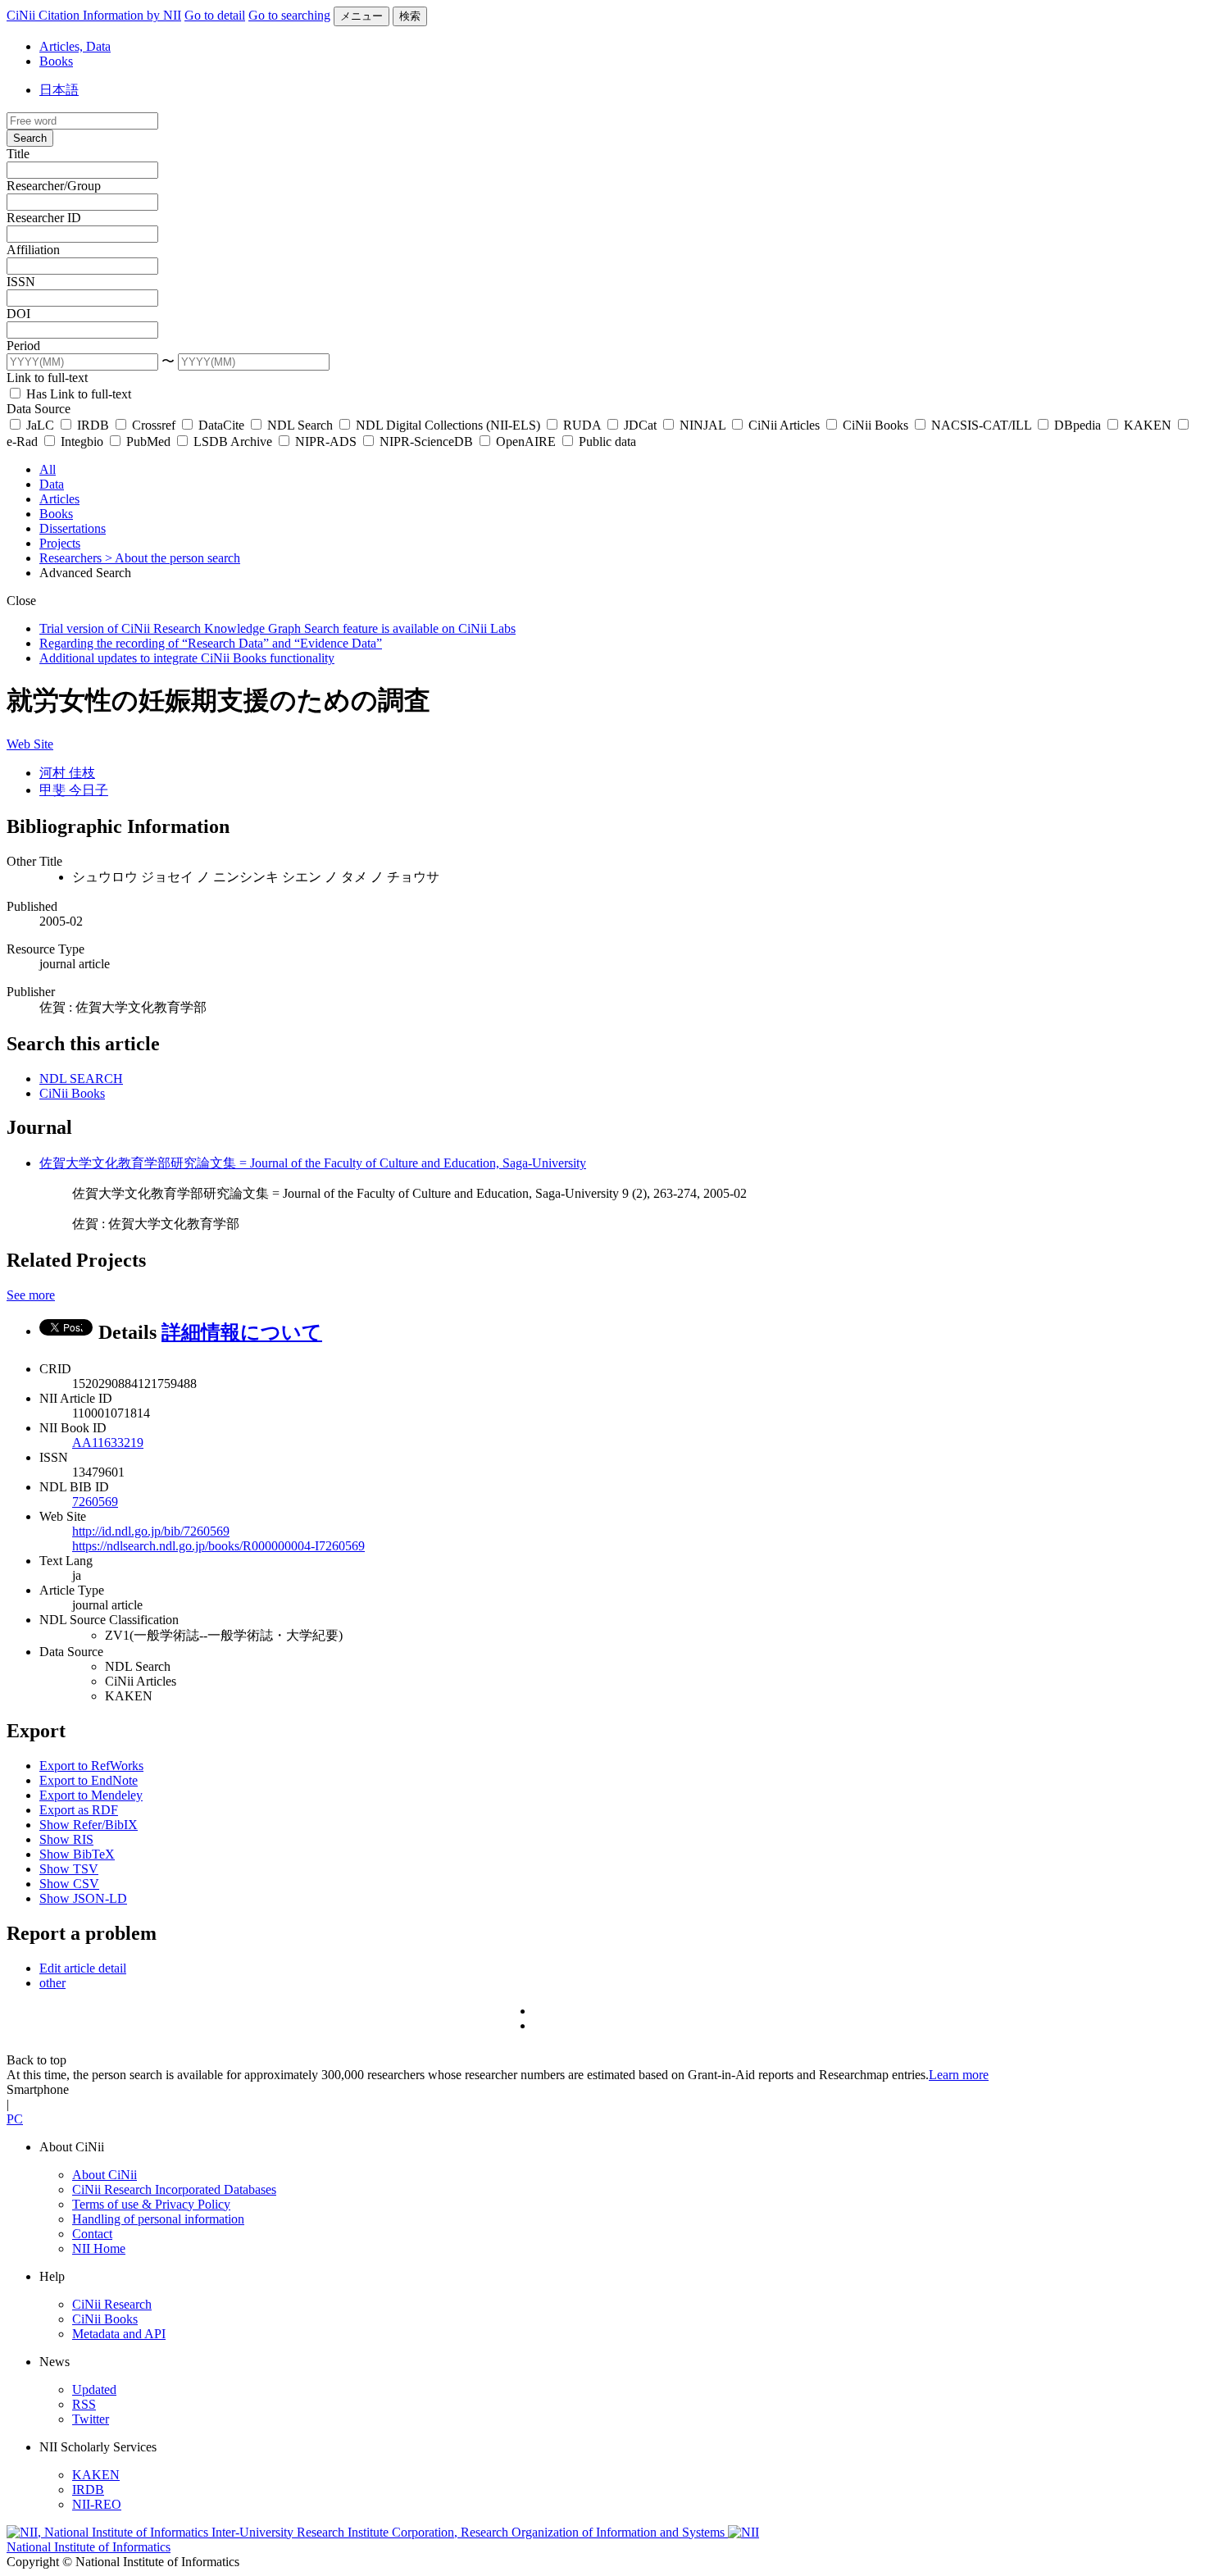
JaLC (40, 425)
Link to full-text (47, 378)
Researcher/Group (54, 186)
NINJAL (703, 425)
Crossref (154, 425)
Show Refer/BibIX (89, 1825)
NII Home (99, 2248)
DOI (18, 314)
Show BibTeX (77, 1854)
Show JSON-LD (83, 1898)
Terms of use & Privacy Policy (151, 2204)
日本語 (59, 90)
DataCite (221, 425)
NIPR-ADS (326, 441)
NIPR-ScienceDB (426, 441)
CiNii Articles (784, 425)
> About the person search (173, 558)
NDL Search (300, 425)
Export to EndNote (89, 1780)
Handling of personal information (158, 2219)
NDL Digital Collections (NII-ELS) (448, 425)
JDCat (640, 425)
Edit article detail (83, 1968)
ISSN (21, 282)
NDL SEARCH (81, 1079)
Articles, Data (75, 46)
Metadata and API (119, 2334)
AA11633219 (108, 1443)
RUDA (582, 425)
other (52, 1983)
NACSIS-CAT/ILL (981, 425)
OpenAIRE (526, 441)
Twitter (91, 2419)
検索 (410, 16)
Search (30, 138)
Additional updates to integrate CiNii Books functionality (187, 658)
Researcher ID (44, 218)
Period (23, 346)
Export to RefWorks (91, 1766)
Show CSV (69, 1884)
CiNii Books (875, 425)
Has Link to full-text (77, 394)
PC (15, 2119)
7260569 (95, 1502)
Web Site (30, 744)
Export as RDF (79, 1810)
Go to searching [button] (289, 15)
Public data (606, 441)
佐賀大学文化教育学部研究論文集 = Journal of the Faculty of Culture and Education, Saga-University (313, 1163)
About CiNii (105, 2175)
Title (18, 154)
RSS (84, 2404)
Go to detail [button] (215, 15)
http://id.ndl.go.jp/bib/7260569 (151, 1531)
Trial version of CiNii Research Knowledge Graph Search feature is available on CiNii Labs (277, 628)
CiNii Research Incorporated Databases (174, 2189)
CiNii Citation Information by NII (94, 15)
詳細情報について (242, 1332)
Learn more (959, 2075)
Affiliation (33, 250)
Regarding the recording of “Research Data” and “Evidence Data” (211, 643)
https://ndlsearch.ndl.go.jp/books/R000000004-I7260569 (218, 1546)
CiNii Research (112, 2304)
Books (56, 61)
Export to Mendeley (91, 1795)
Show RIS (66, 1839)
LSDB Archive (233, 441)
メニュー (361, 16)
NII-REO (97, 2504)
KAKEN (1148, 425)
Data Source (39, 409)
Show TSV (69, 1869)
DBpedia (1078, 425)
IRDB (93, 425)
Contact (92, 2234)
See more (31, 1295)
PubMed (148, 441)
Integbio (82, 441)
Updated (94, 2389)
